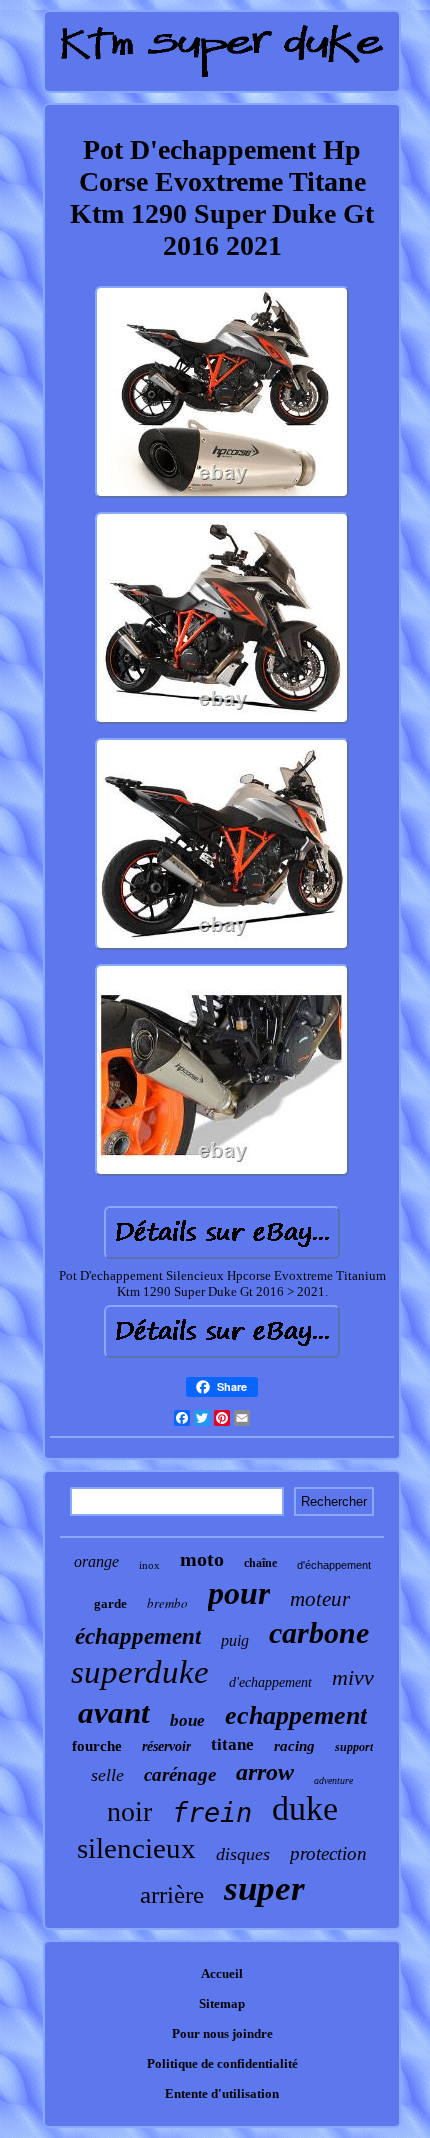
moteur (320, 1599)
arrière (172, 1894)
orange (96, 1561)
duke (305, 1808)
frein (212, 1812)
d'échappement (334, 1565)
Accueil (222, 1973)
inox (149, 1565)
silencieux (136, 1848)
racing (294, 1746)
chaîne (260, 1563)
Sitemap (222, 2003)
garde (110, 1603)
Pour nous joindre (222, 2033)
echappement (296, 1715)
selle (107, 1775)
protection (328, 1853)
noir (129, 1811)
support (354, 1747)
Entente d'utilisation (222, 2093)
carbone (319, 1632)
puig (235, 1640)
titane (232, 1744)
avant (114, 1712)
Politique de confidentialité (222, 2063)
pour (239, 1593)
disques (243, 1854)
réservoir (166, 1746)
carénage (180, 1774)
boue (187, 1720)
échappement (138, 1636)
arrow (265, 1772)
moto (202, 1559)
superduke (140, 1672)
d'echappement (270, 1682)
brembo (167, 1603)
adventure (333, 1780)
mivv (353, 1677)
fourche (97, 1746)
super (264, 1888)
